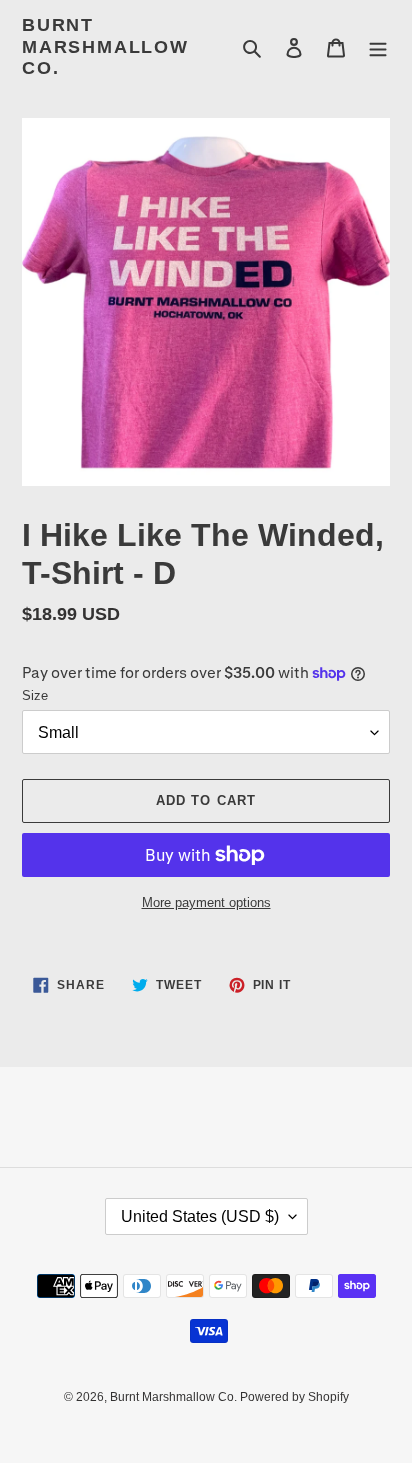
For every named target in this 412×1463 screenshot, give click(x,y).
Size (35, 695)
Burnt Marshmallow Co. (105, 46)
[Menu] (378, 47)
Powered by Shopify (294, 1397)
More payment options (206, 902)
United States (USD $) (200, 1216)
